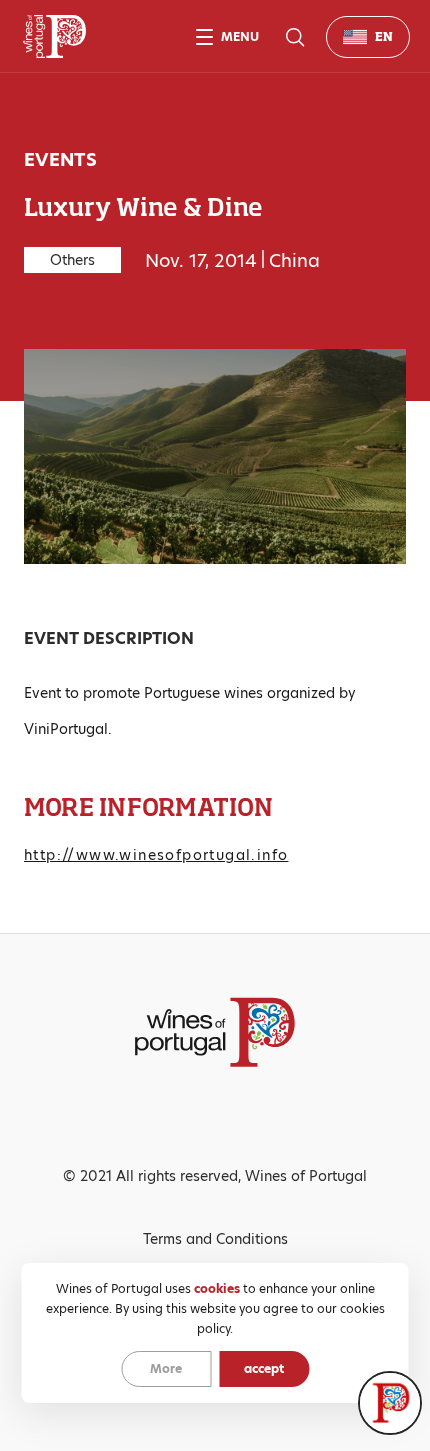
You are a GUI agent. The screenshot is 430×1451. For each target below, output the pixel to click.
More (166, 1368)
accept (264, 1368)
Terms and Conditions (215, 1239)
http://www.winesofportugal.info (156, 855)
